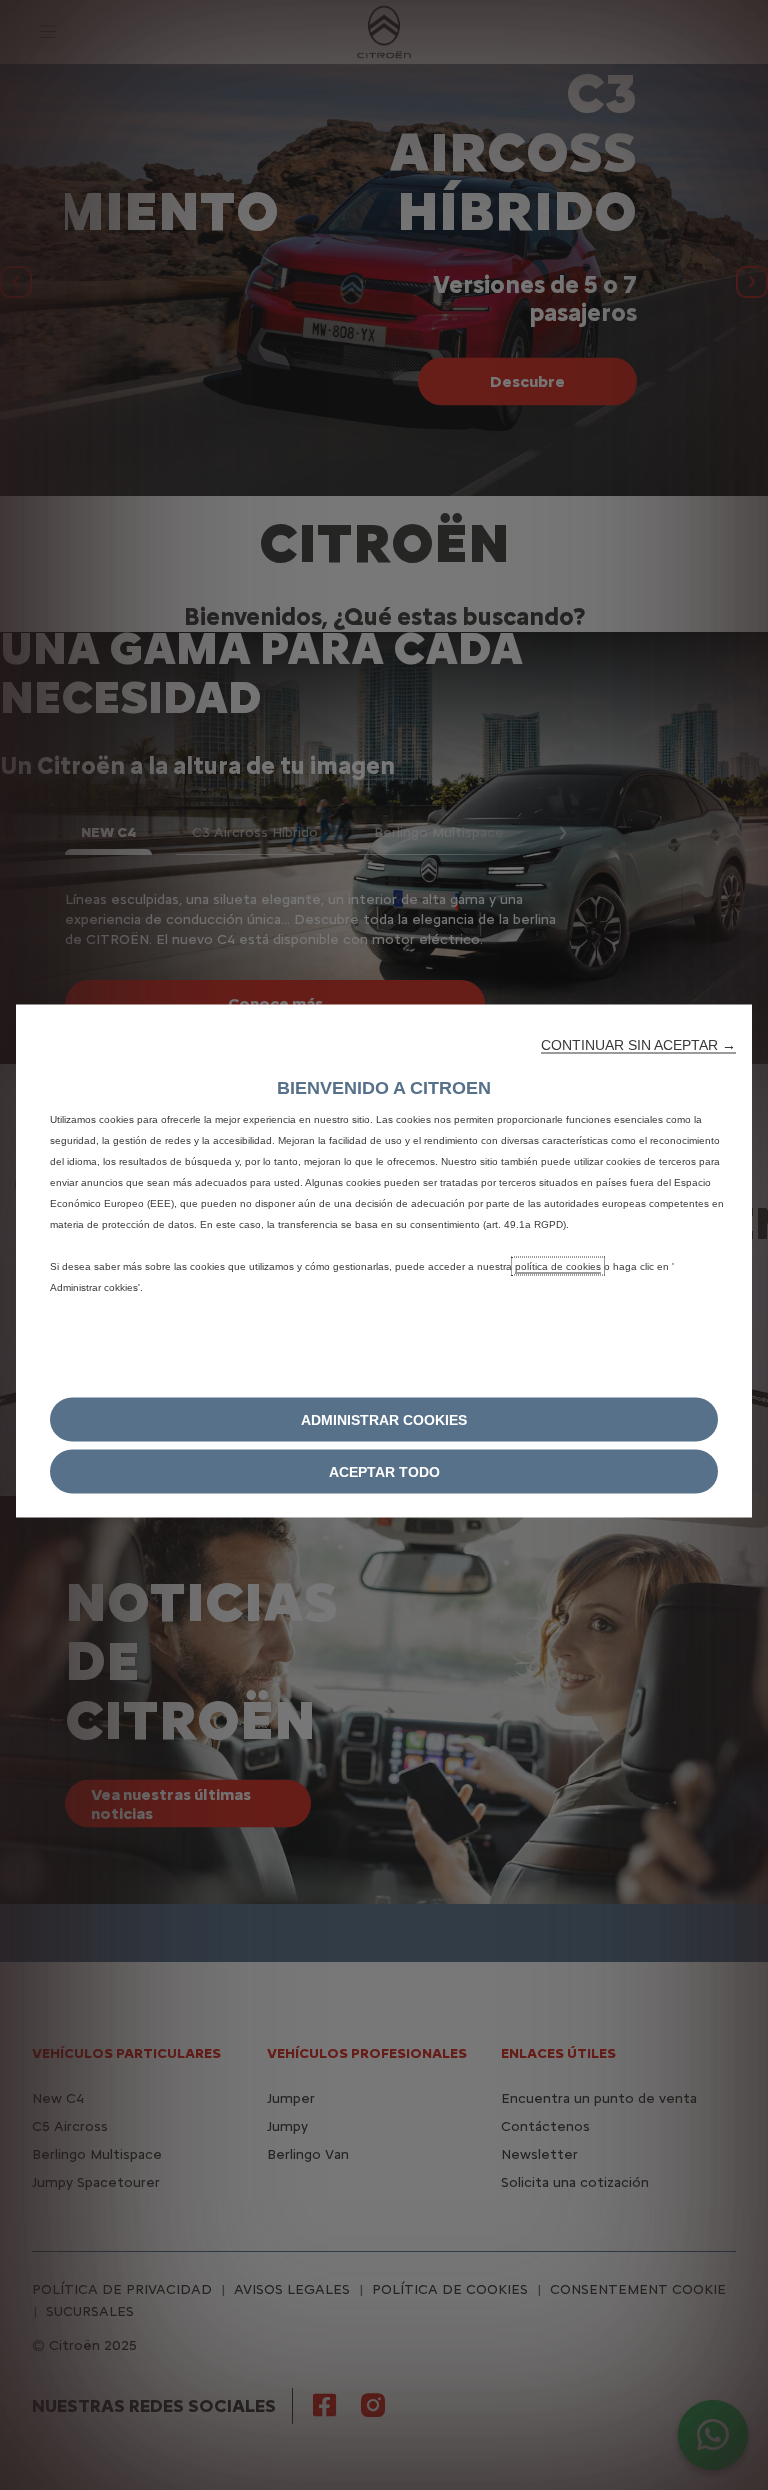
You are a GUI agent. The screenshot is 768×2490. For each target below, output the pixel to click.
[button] (638, 1045)
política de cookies (558, 1266)
